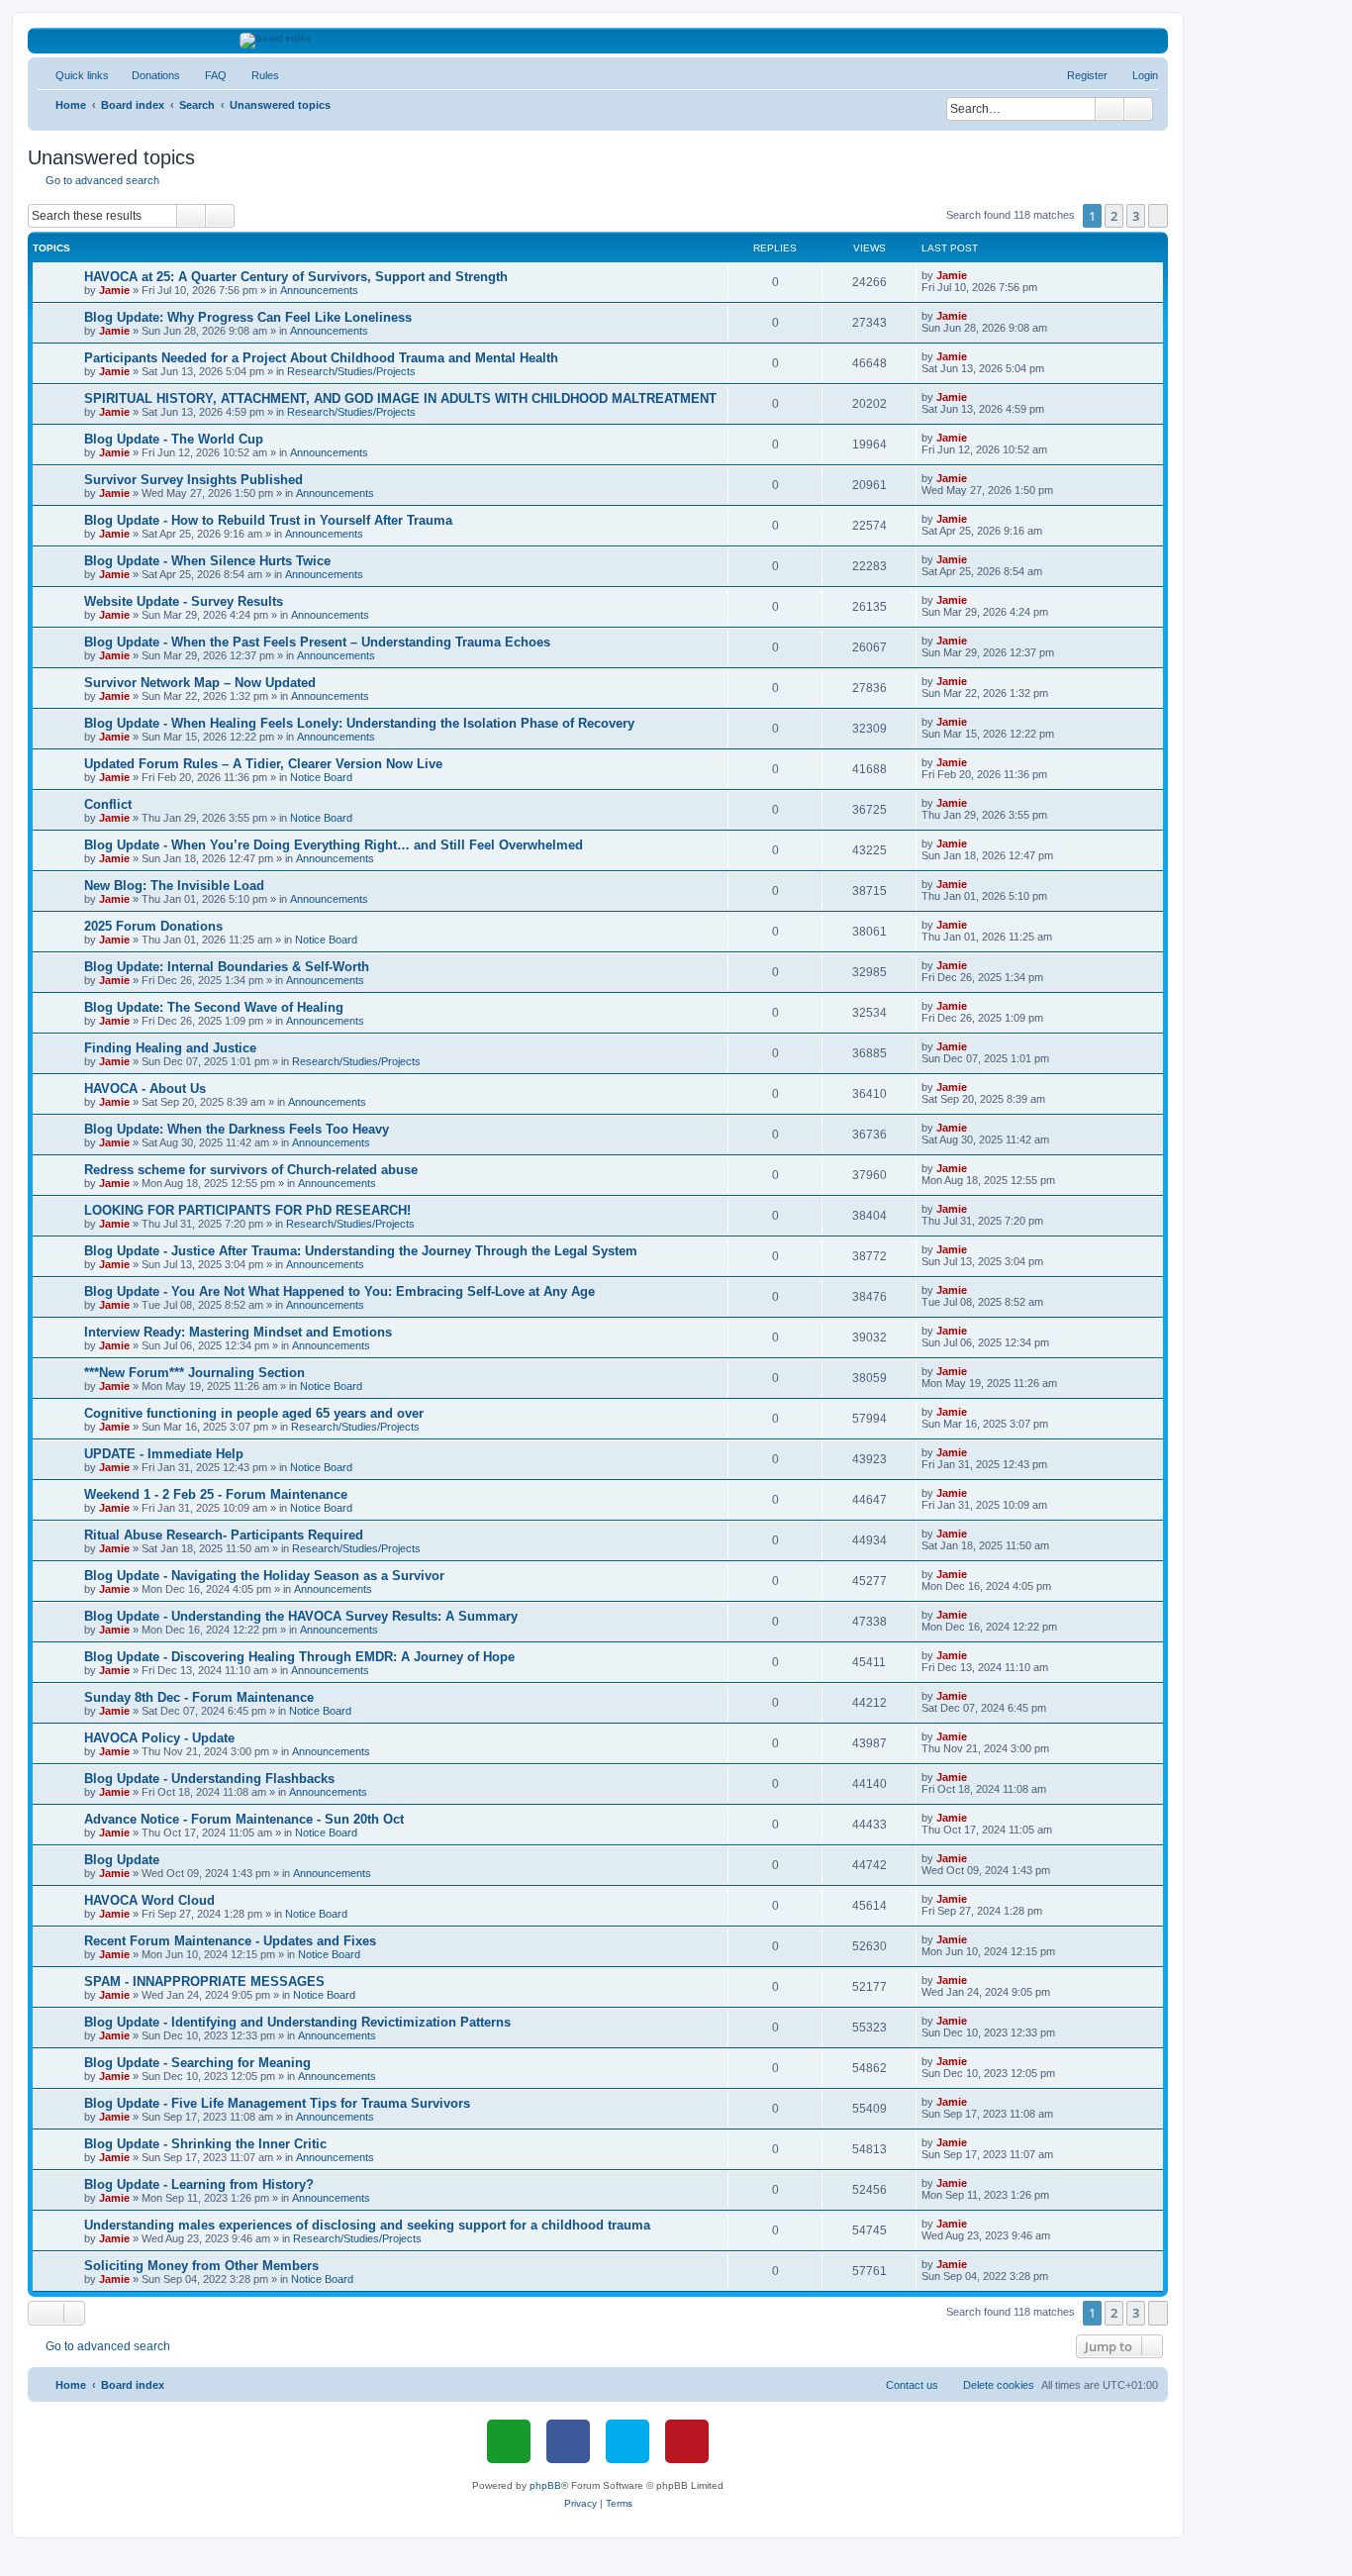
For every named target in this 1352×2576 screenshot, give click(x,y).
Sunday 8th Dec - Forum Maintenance (199, 1697)
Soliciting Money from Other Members (201, 2266)
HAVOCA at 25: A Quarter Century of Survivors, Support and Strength (296, 277)
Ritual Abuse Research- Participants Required (224, 1535)
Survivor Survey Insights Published (193, 480)
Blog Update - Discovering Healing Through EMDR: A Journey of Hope (299, 1657)
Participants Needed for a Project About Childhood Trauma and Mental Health (321, 358)
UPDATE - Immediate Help (164, 1454)
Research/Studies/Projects (351, 371)
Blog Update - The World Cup (174, 439)
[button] (1158, 216)
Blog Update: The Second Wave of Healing (214, 1007)
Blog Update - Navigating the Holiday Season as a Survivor (264, 1576)
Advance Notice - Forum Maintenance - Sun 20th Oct (244, 1819)
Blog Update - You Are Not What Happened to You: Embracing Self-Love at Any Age (339, 1291)
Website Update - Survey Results (184, 601)
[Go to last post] (976, 275)
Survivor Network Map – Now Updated (200, 683)
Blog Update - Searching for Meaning (197, 2063)
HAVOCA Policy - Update (159, 1738)
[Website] (509, 2441)
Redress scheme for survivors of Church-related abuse (251, 1170)
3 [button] (1136, 216)
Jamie (114, 290)
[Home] (598, 41)
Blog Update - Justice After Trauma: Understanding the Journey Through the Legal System (361, 1251)
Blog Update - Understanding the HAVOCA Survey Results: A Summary (301, 1616)
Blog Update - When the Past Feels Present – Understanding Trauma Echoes (317, 642)
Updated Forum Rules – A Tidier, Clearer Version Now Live (263, 764)
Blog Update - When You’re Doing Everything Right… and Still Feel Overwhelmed (334, 845)
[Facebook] (568, 2441)
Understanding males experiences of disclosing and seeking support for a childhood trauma (367, 2225)
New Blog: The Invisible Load (174, 886)
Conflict (108, 804)
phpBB (545, 2485)
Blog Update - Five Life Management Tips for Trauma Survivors (277, 2103)
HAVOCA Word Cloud (149, 1900)
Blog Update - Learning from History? (199, 2184)
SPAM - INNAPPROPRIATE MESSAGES (204, 1982)
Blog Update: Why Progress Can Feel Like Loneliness (248, 317)
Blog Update (122, 1860)
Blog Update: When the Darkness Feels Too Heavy (237, 1129)
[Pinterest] (687, 2441)
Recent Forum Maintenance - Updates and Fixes (230, 1941)
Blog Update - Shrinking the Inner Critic (205, 2144)
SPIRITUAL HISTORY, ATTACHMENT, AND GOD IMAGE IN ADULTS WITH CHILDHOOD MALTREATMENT (400, 398)
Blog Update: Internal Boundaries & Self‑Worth (227, 967)
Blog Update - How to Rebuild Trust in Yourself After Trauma (268, 520)
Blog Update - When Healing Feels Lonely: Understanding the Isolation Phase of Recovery (359, 723)
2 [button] (1114, 216)
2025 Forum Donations (153, 926)
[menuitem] (147, 75)
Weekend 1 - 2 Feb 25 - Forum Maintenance (216, 1494)
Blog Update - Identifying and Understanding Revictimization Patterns (297, 2022)
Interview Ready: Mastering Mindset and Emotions (238, 1332)
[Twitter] (628, 2441)
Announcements (319, 290)
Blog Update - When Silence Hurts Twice (207, 561)
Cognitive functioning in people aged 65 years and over (254, 1413)
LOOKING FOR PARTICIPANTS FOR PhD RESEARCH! (247, 1210)
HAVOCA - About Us (145, 1089)
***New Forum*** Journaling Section (194, 1373)
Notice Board (321, 777)
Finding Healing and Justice (170, 1048)
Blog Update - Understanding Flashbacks (209, 1779)
